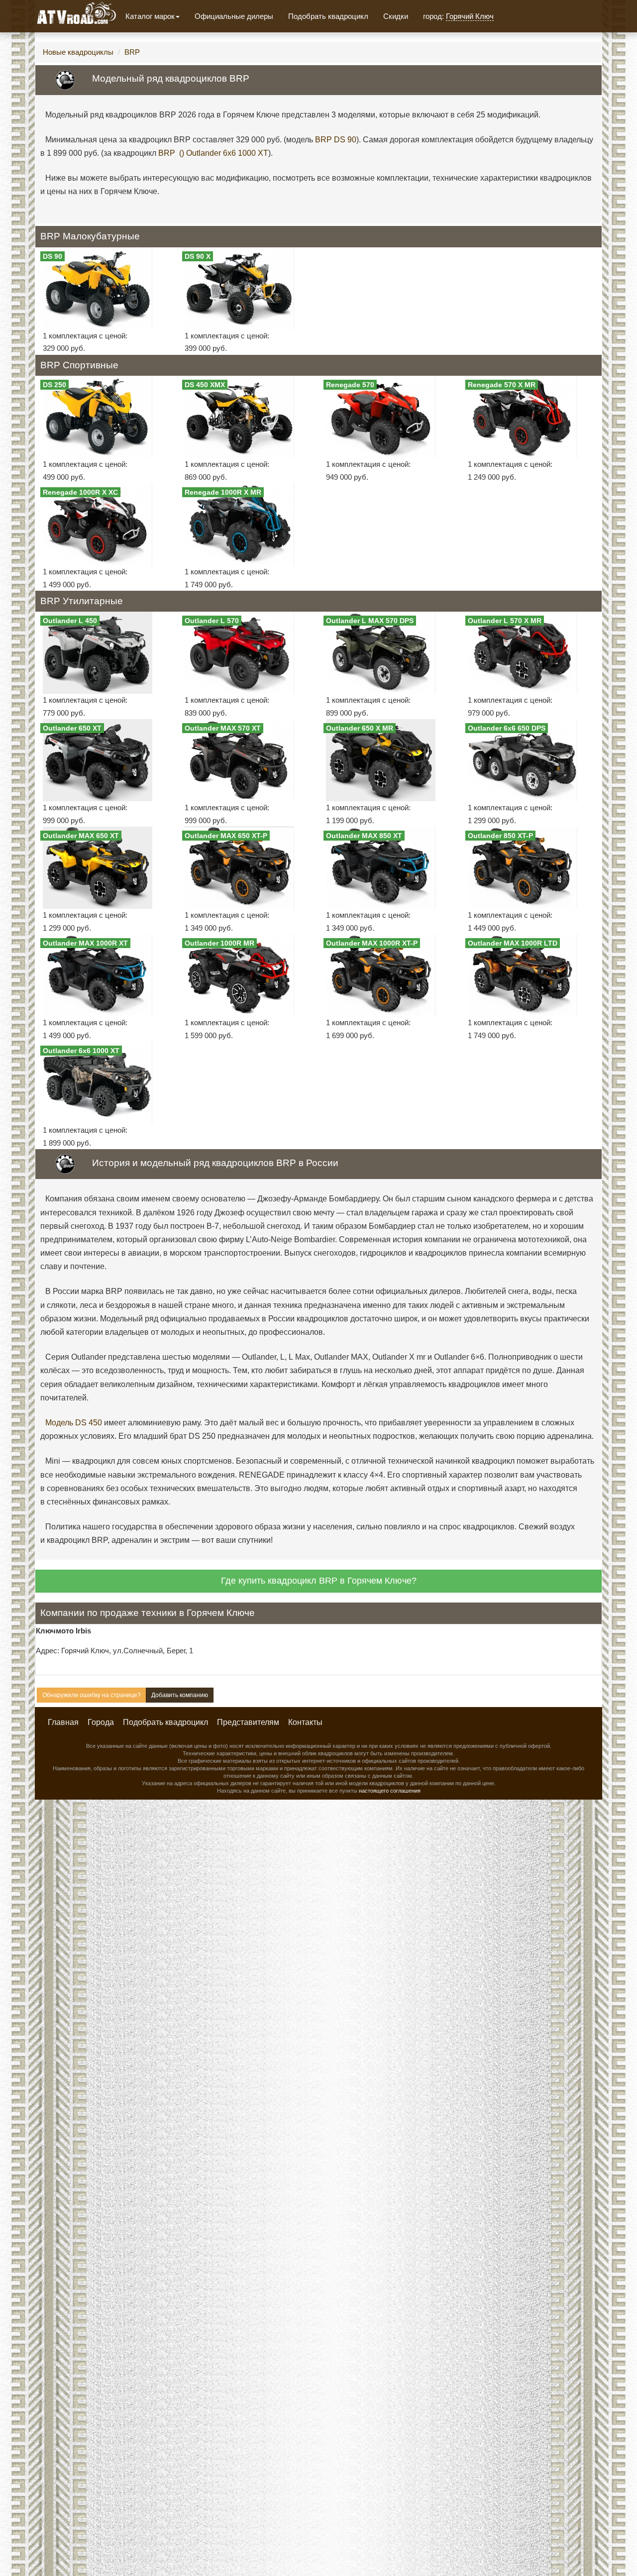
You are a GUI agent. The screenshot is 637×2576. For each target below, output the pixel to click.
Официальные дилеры (234, 16)
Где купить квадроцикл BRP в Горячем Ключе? (319, 1581)
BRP (132, 52)
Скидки (396, 16)
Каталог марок (150, 16)
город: (458, 16)
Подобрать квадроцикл (328, 16)
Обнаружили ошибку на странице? (92, 1695)
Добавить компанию (180, 1695)
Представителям (248, 1722)
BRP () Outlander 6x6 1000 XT (213, 153)
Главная (63, 1722)
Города (101, 1722)
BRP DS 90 (336, 140)
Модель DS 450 (74, 1423)
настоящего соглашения (390, 1791)
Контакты (305, 1722)
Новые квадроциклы (78, 52)
